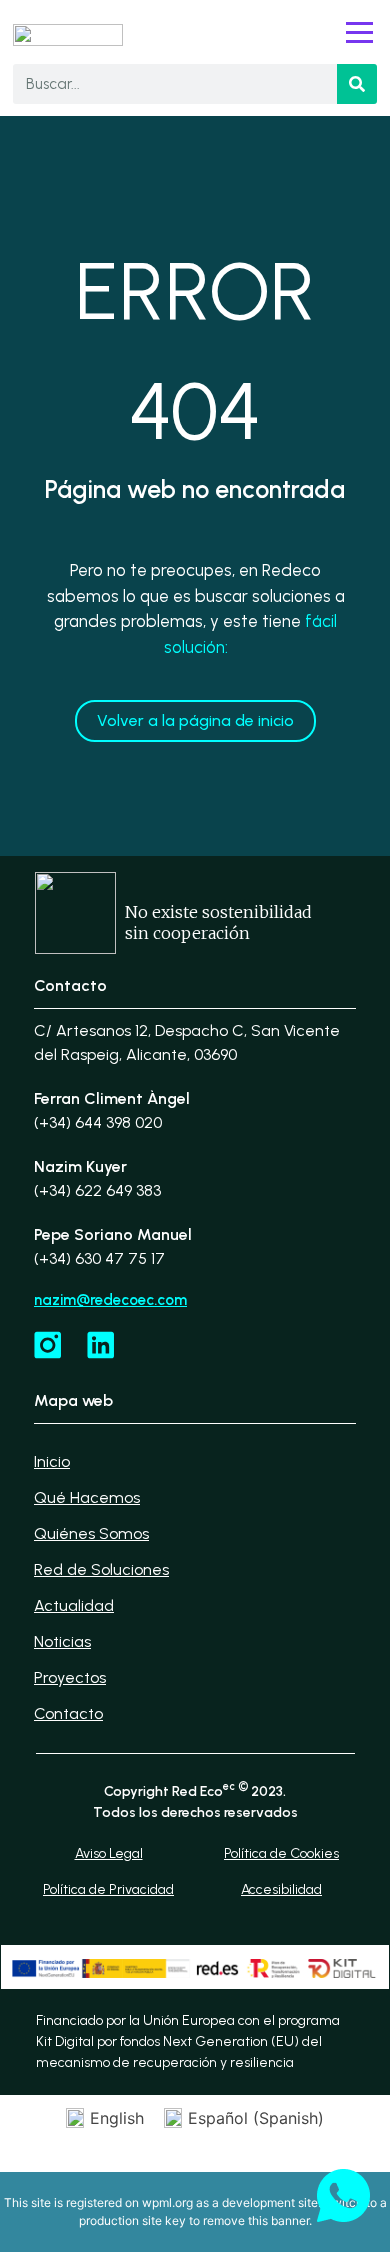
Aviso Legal (109, 1853)
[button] (359, 33)
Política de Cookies (281, 1853)
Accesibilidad (281, 1889)
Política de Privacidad (108, 1889)
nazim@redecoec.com (110, 1300)
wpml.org (167, 2202)
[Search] (357, 84)
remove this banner (256, 2220)
